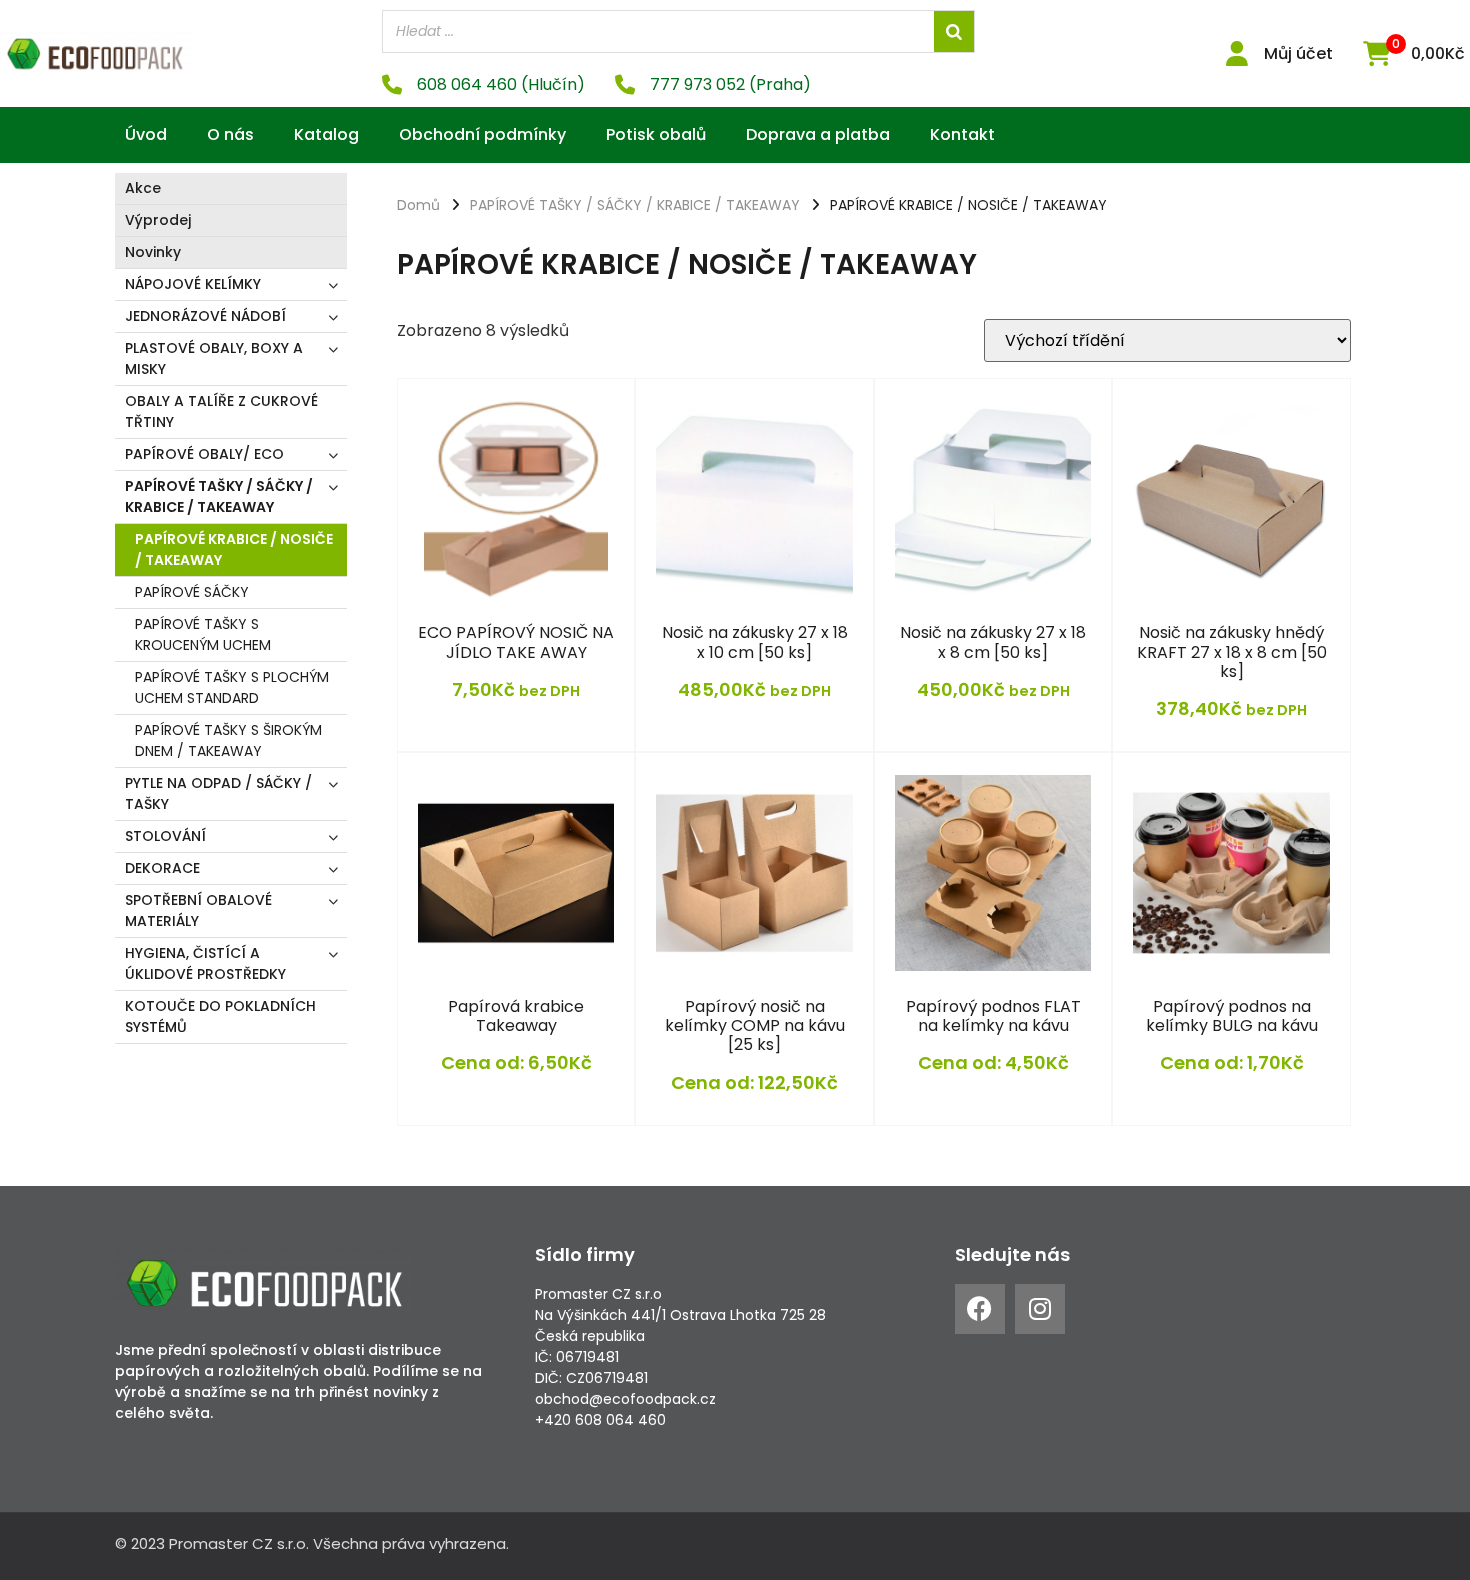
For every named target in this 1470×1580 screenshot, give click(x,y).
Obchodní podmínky (482, 134)
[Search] (954, 31)
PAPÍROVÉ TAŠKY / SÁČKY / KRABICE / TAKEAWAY (219, 496)
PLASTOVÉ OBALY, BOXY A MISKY (214, 358)
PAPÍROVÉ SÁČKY (192, 592)
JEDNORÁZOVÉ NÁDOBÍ (205, 316)
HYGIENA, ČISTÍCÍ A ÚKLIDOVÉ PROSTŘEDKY (205, 963)
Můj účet (1298, 53)
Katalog (326, 134)
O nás (230, 134)
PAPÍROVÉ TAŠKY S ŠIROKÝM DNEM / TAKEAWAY (228, 740)
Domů (418, 205)
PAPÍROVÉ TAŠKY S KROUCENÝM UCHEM (203, 634)
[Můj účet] (1236, 53)
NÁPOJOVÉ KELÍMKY (193, 284)
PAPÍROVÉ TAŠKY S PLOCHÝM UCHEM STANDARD (232, 687)
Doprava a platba (818, 134)
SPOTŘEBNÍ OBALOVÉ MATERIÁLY (198, 910)
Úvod (146, 134)
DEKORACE (162, 868)
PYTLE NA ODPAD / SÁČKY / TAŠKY (218, 793)
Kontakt (962, 134)
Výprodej (158, 220)
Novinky (153, 252)
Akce (143, 188)
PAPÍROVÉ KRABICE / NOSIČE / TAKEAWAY (234, 549)
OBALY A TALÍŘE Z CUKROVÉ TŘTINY (221, 411)
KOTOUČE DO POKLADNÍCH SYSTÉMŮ (220, 1016)
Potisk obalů (656, 134)
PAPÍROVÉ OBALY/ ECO (204, 454)
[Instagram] (1040, 1309)
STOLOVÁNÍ (165, 836)
